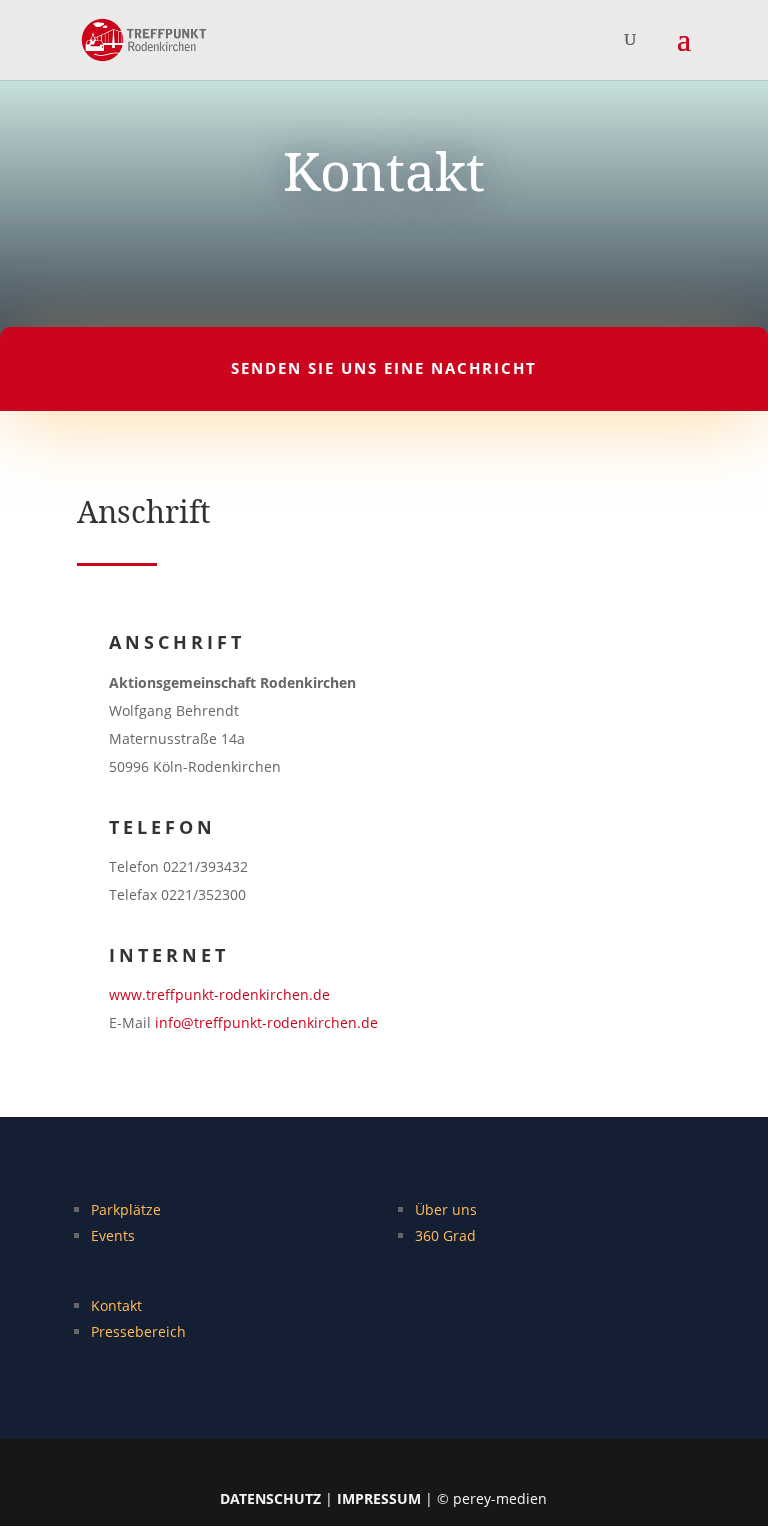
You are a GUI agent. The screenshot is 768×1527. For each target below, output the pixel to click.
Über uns (446, 1209)
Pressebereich (138, 1331)
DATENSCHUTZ (270, 1498)
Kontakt (116, 1305)
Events (113, 1235)
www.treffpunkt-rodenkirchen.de (219, 994)
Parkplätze (126, 1209)
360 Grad (445, 1235)
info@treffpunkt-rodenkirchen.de (266, 1022)
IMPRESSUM (379, 1498)
